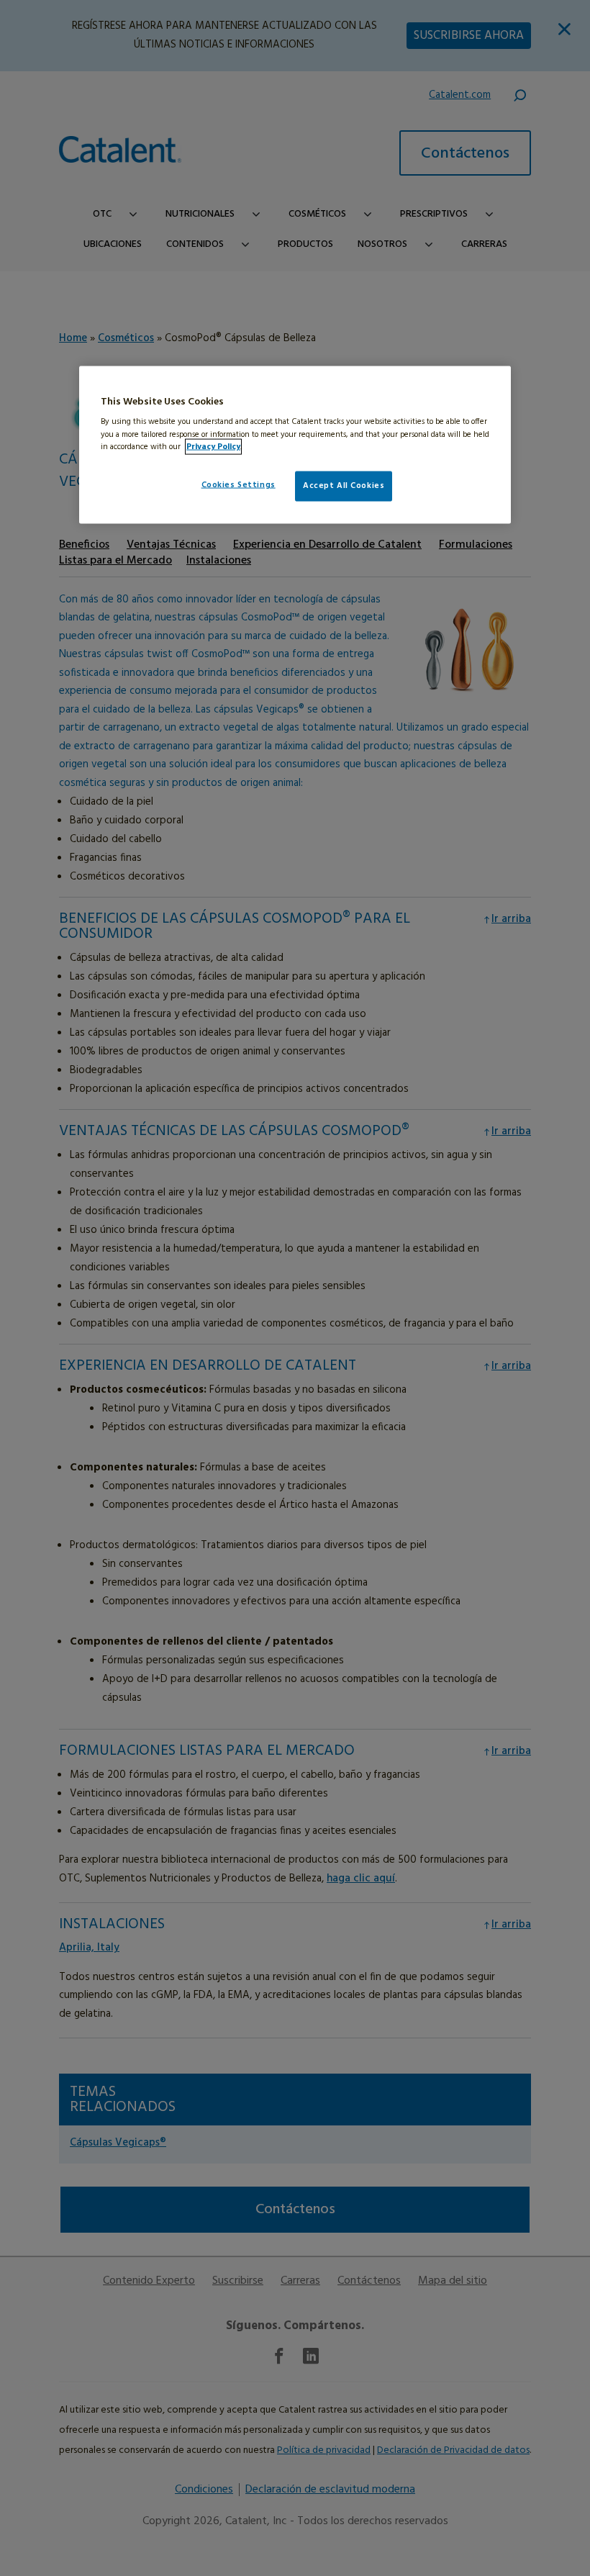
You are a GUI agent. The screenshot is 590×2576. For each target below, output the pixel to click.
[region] (295, 444)
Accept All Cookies (344, 485)
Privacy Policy (213, 446)
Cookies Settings (239, 484)
